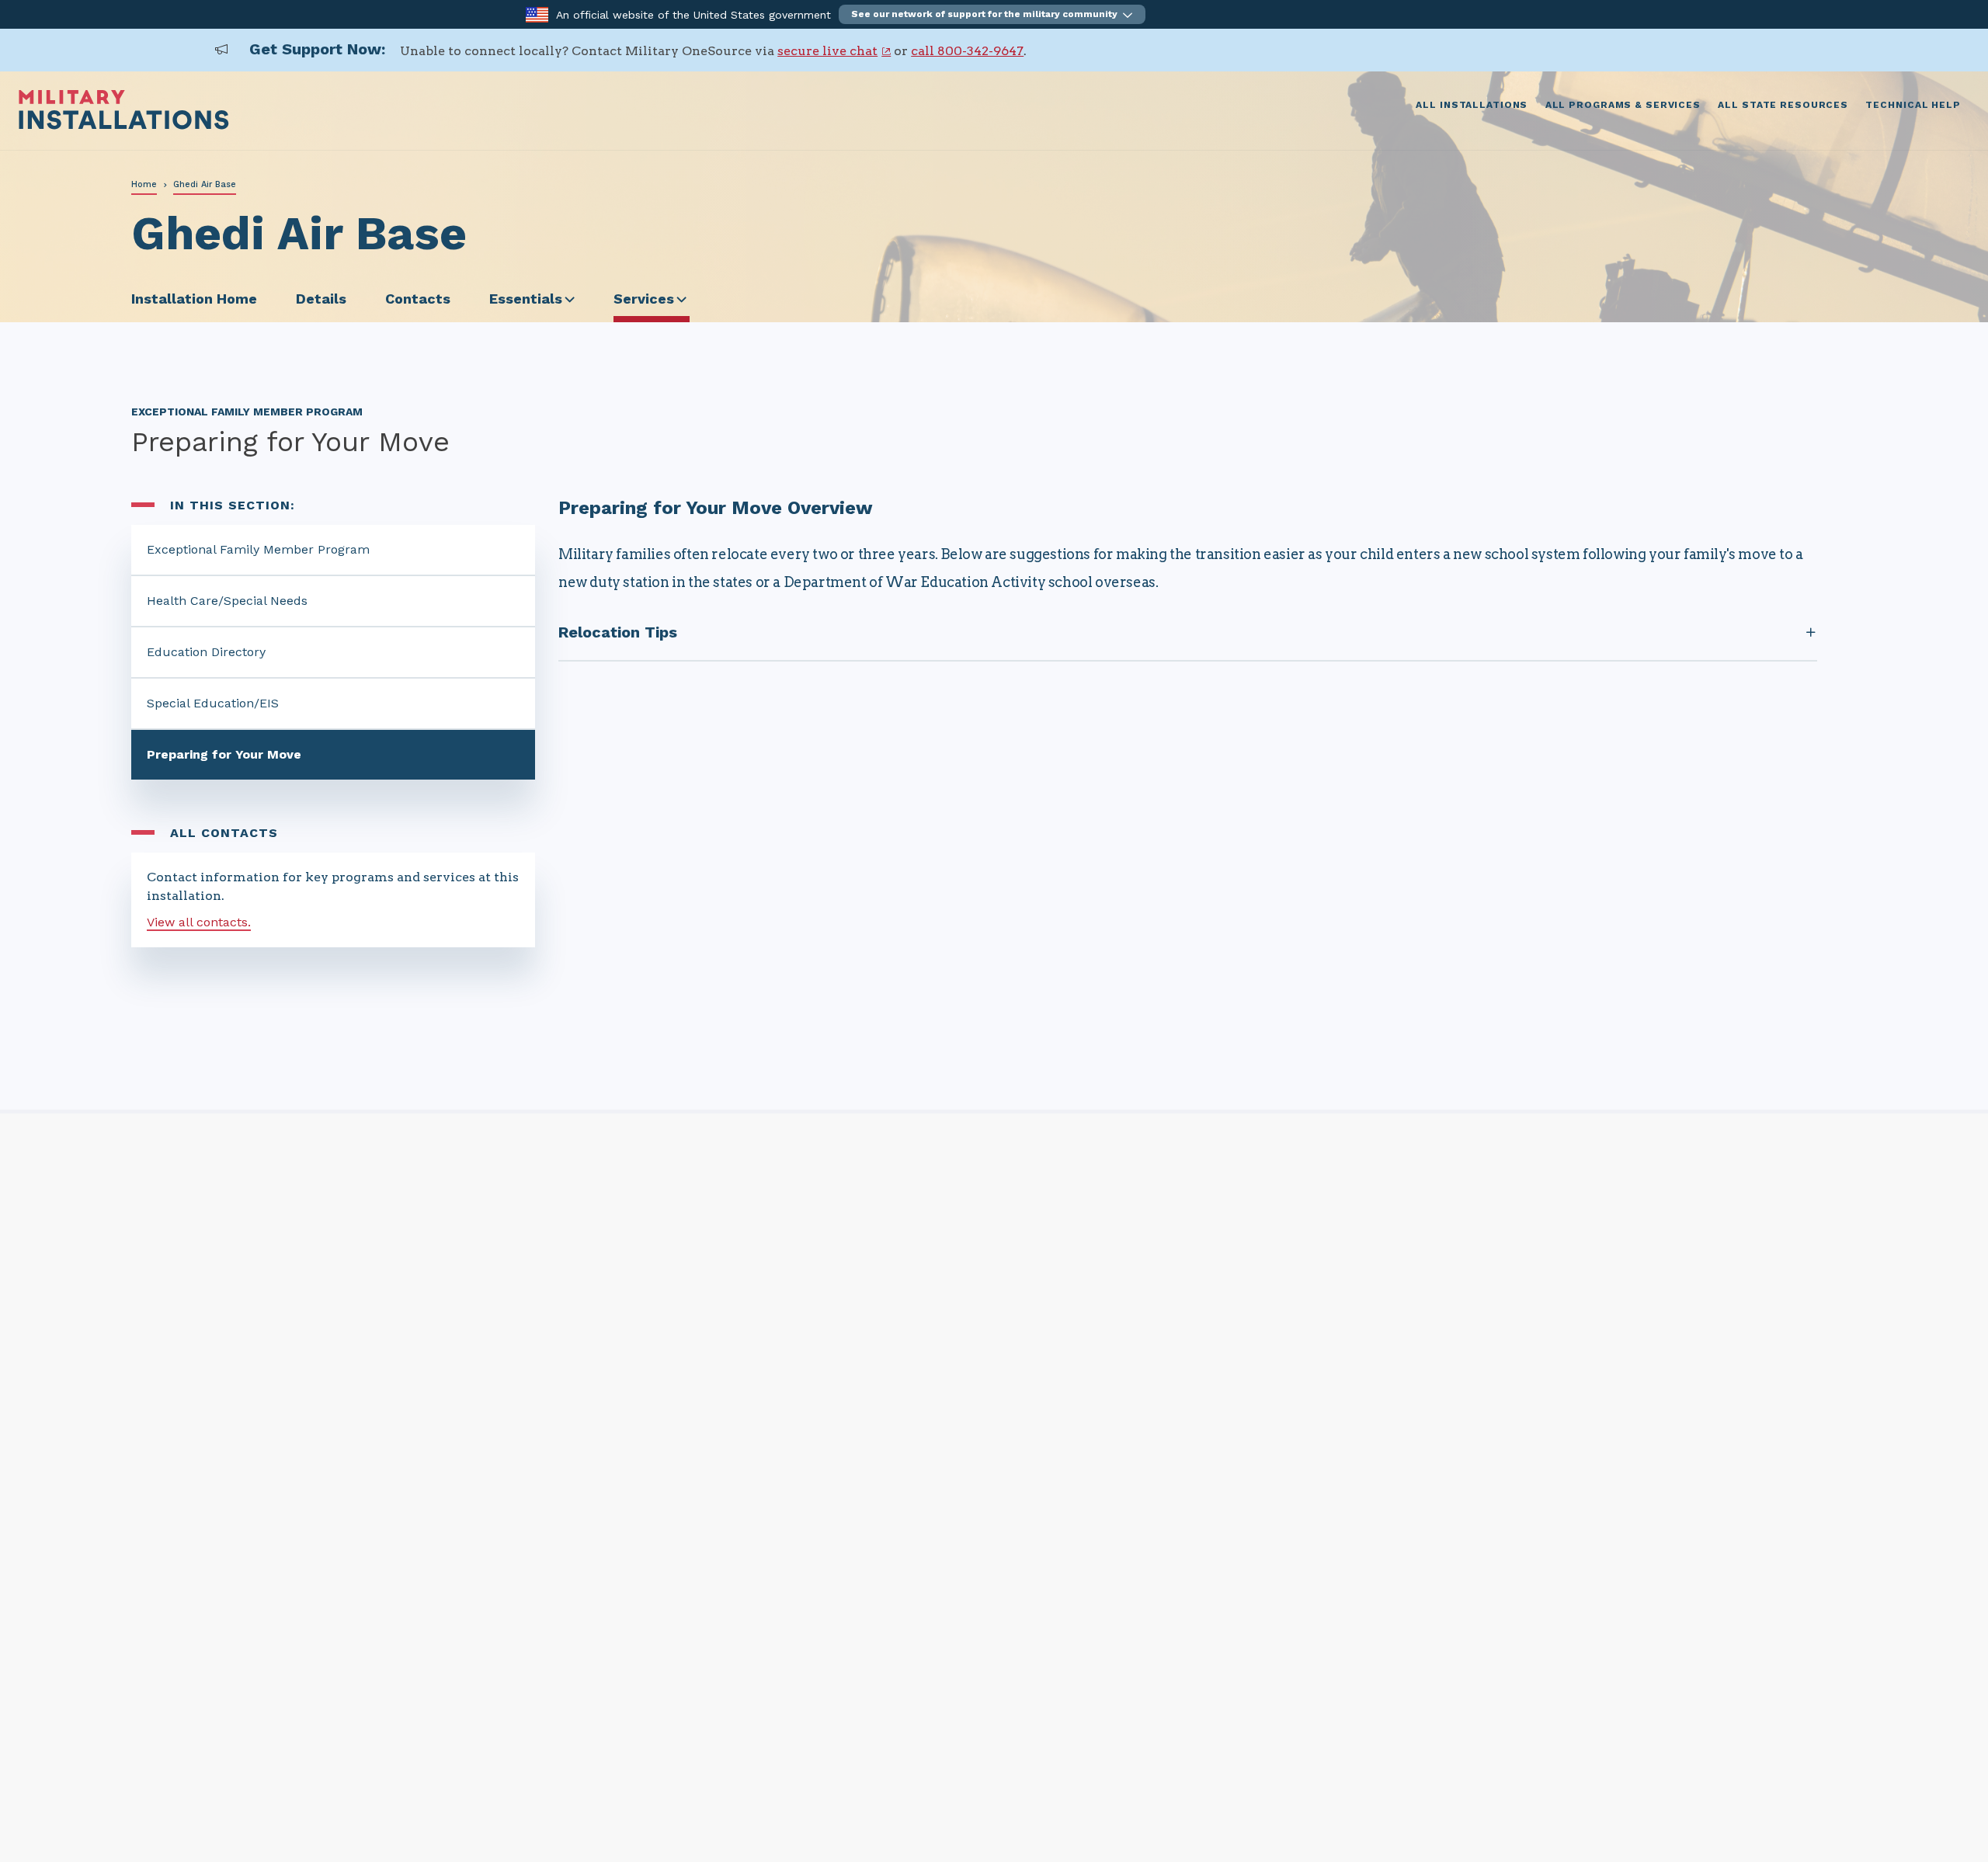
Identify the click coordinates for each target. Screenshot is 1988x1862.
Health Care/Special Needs (227, 601)
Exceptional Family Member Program (258, 549)
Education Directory (206, 652)
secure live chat (827, 51)
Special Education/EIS (213, 703)
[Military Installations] (124, 125)
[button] (992, 14)
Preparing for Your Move (224, 754)
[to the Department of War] (537, 14)
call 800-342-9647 (967, 51)
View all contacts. (199, 922)
